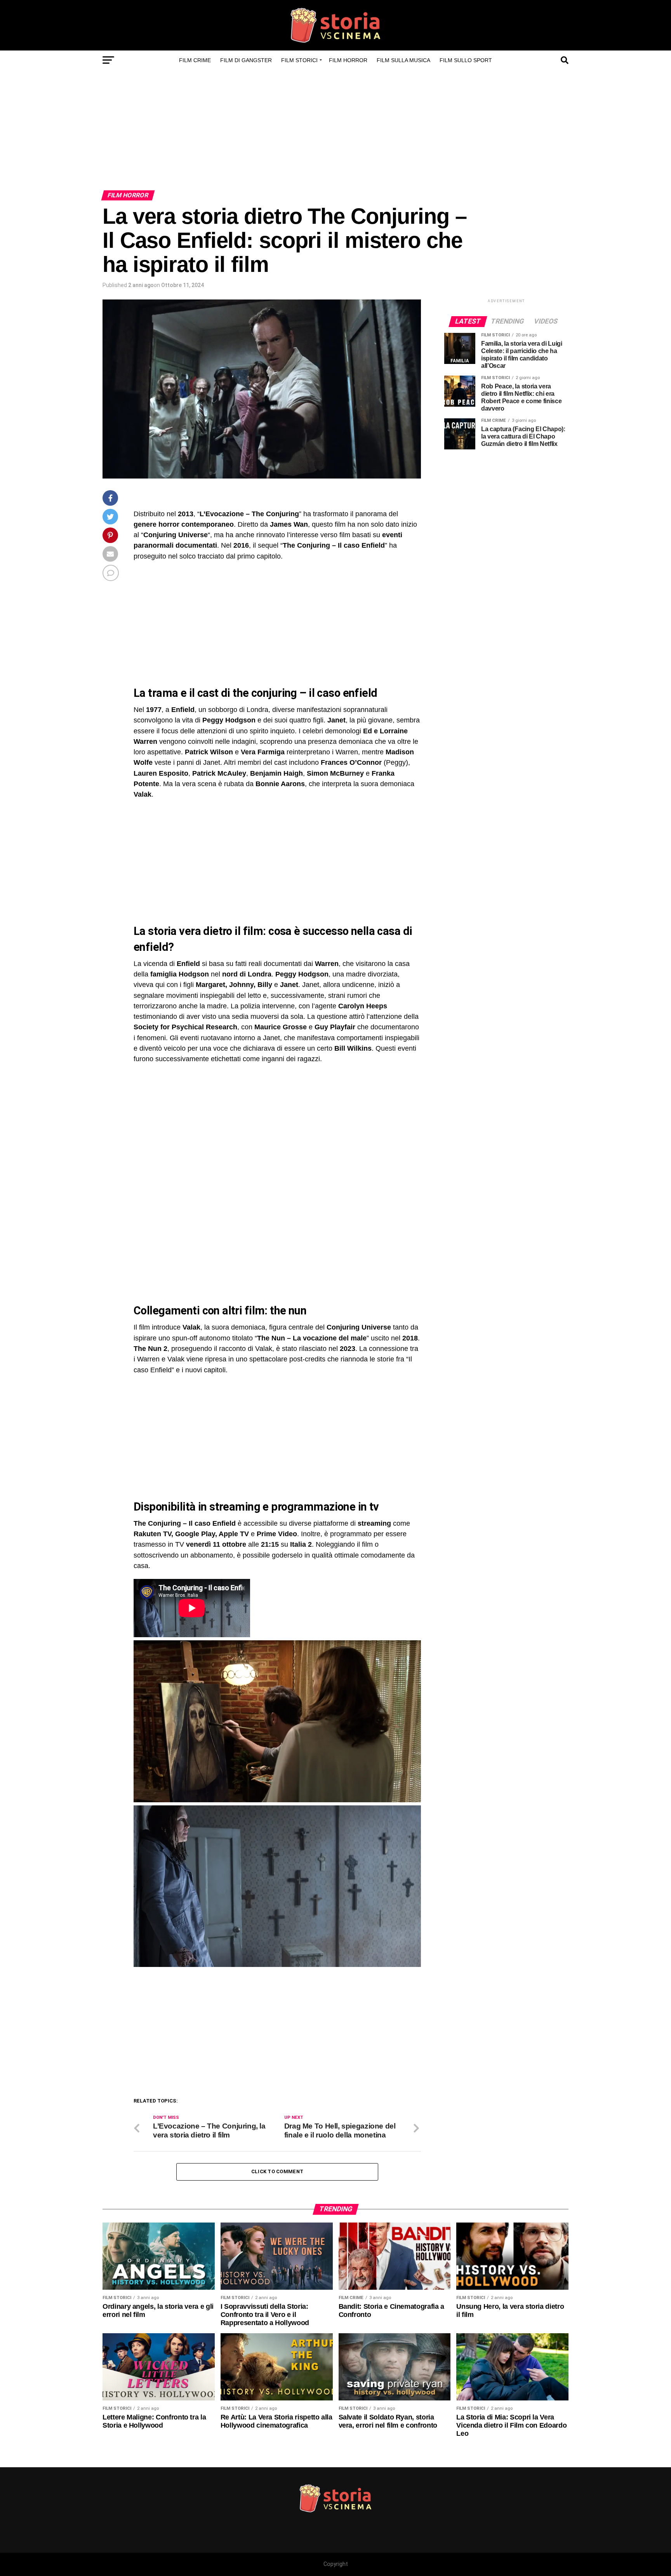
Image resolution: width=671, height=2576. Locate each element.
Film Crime (195, 60)
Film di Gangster (246, 60)
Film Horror (348, 60)
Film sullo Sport (466, 60)
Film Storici (299, 60)
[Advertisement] (335, 132)
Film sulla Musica (403, 60)
